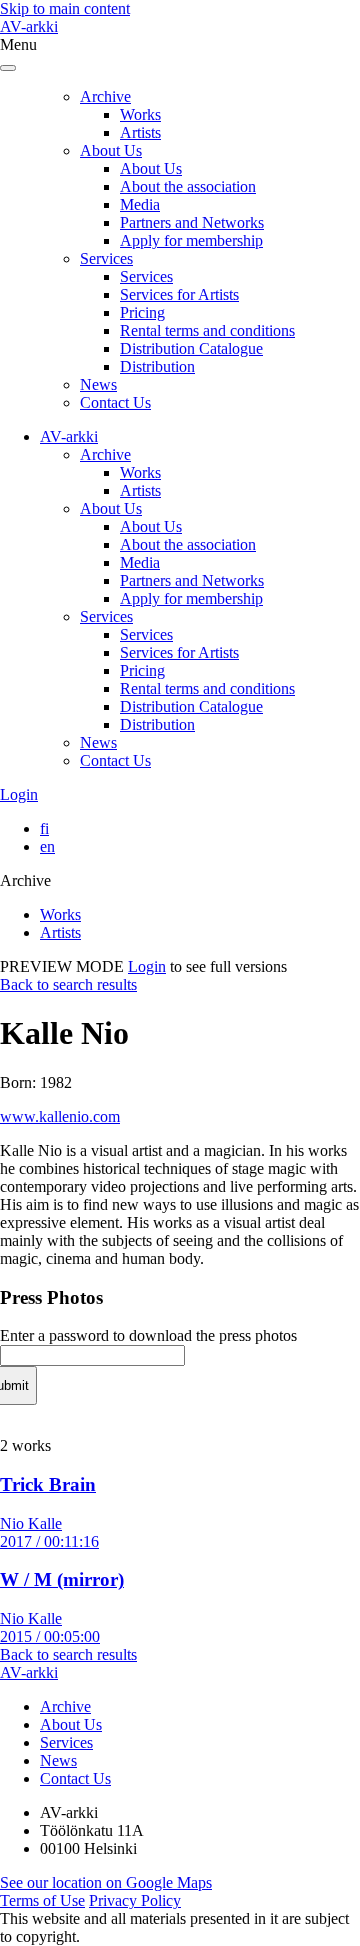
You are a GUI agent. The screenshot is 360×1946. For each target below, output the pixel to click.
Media (140, 204)
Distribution (157, 366)
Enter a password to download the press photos (148, 1335)
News (98, 384)
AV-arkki (29, 26)
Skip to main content (65, 8)
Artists (140, 132)
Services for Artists (179, 294)
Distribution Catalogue (191, 348)
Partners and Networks (192, 222)
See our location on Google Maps (106, 1882)
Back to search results (68, 984)
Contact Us (115, 402)
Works (140, 114)
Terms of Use (42, 1900)
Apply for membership (191, 240)
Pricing (142, 312)
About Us (111, 150)
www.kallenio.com (60, 1116)
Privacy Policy (135, 1900)
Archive (105, 96)
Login (19, 794)
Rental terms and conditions (207, 330)
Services (106, 258)
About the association (188, 186)
